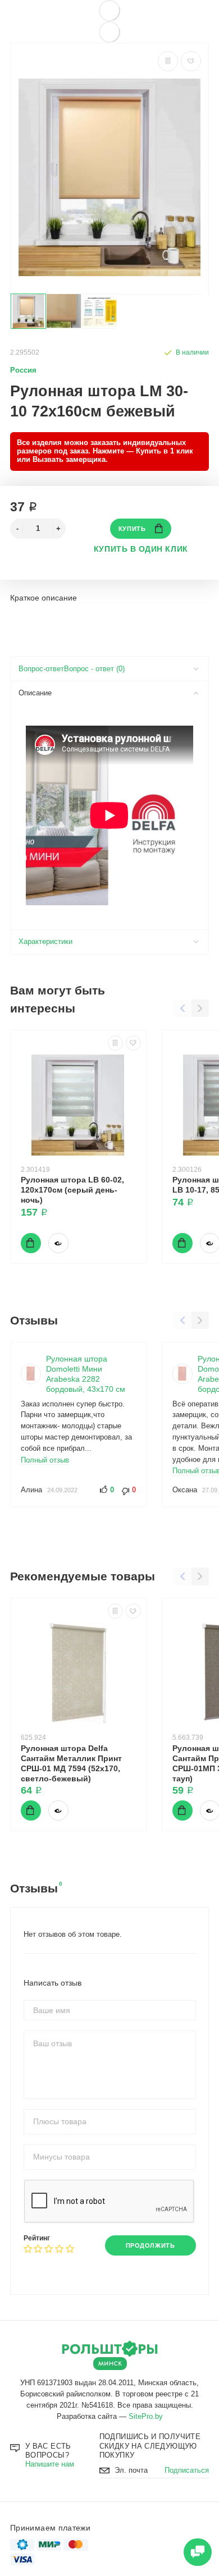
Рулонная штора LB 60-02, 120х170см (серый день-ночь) (72, 1190)
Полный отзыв (45, 1460)
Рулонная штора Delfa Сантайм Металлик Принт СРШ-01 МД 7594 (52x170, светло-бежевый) (71, 1763)
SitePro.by (146, 2417)
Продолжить (150, 2245)
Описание (35, 693)
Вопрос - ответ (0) (94, 669)
